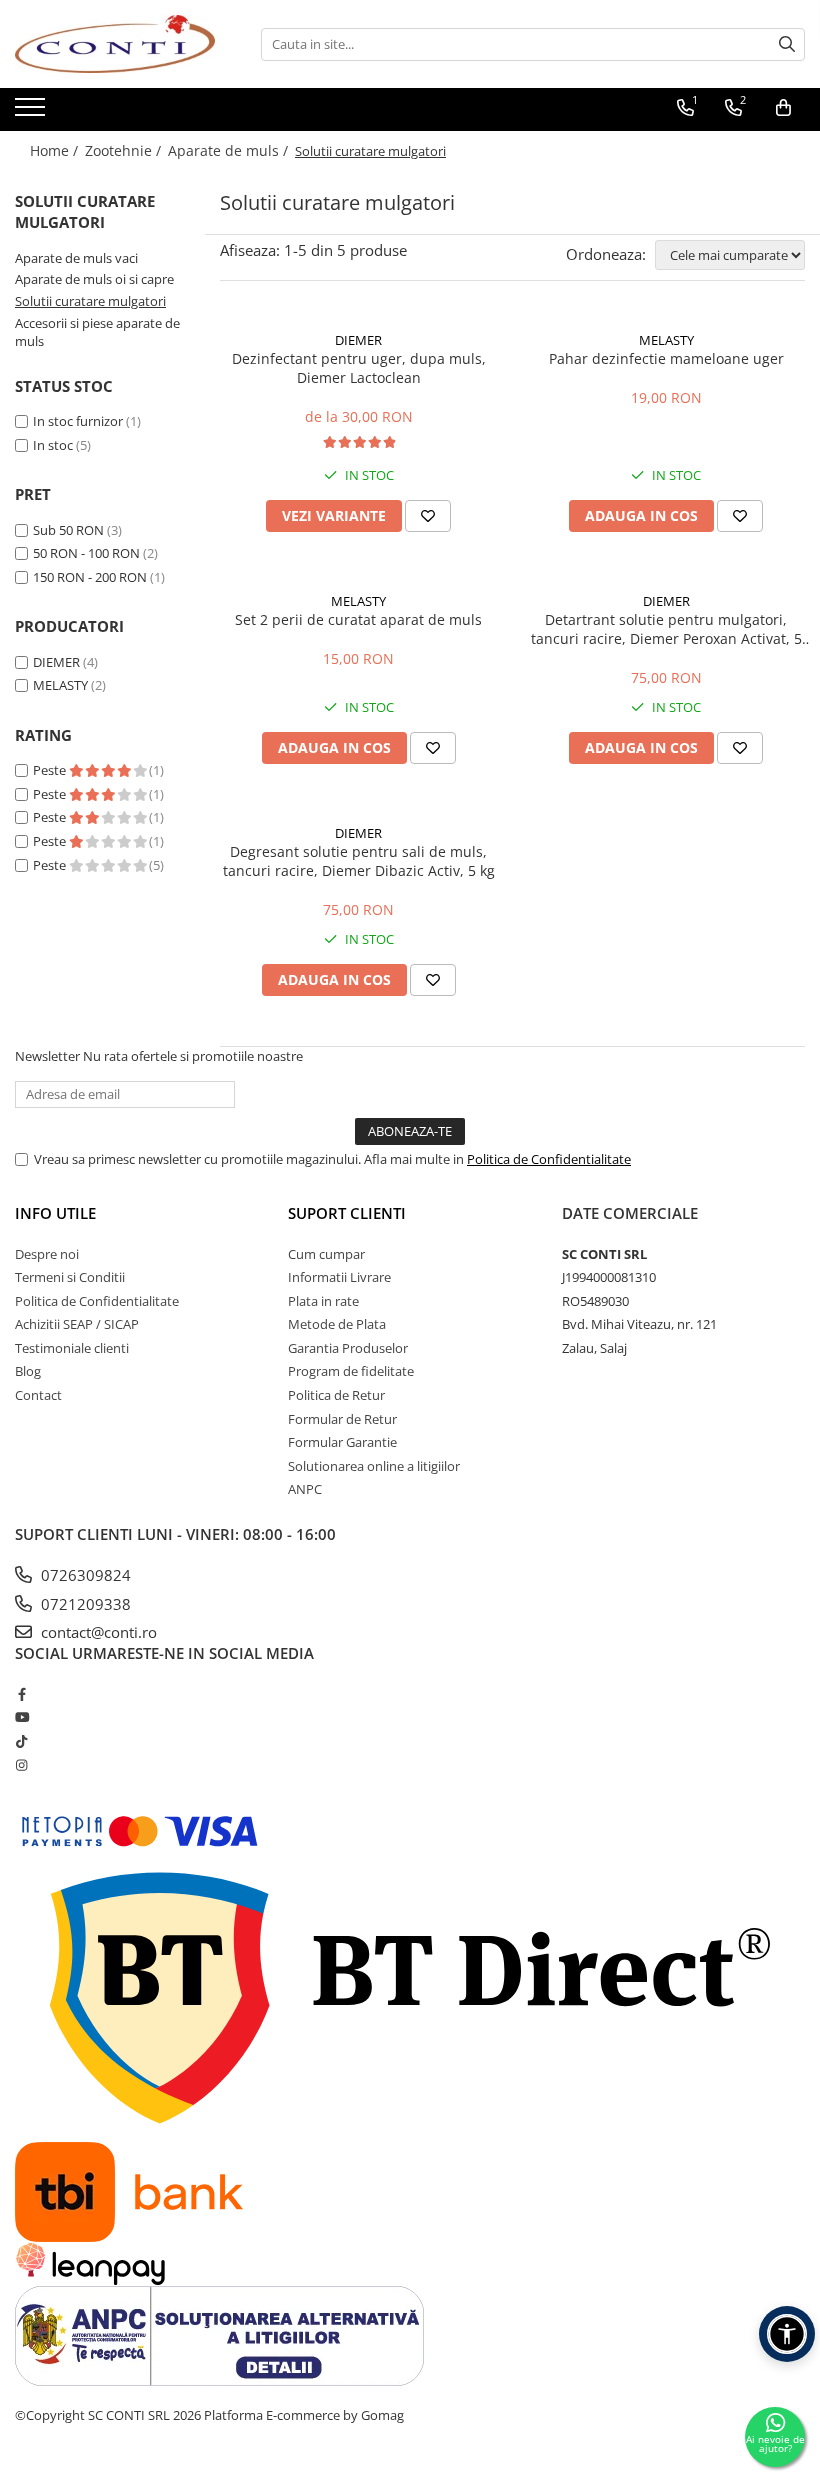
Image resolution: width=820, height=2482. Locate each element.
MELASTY (60, 685)
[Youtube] (21, 1717)
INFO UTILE (55, 1213)
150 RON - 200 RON (90, 577)
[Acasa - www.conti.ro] (115, 44)
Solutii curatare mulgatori (90, 301)
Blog (28, 1371)
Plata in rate (323, 1301)
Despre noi (47, 1254)
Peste (51, 770)
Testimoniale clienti (72, 1348)
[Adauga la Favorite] (428, 516)
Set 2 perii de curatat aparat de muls (358, 619)
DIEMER (56, 662)
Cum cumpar (326, 1254)
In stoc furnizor (78, 421)
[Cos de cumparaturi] (783, 108)
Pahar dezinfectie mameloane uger (666, 358)
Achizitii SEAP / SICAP (77, 1324)
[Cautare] (787, 44)
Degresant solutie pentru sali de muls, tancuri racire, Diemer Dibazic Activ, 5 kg (359, 861)
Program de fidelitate (351, 1371)
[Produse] (32, 113)
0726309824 (84, 1575)
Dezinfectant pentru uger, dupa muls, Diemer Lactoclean (359, 368)
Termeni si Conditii (70, 1277)
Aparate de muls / (230, 150)
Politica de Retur (336, 1395)
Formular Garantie (342, 1442)
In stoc (53, 445)
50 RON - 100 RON (86, 553)
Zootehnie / (125, 150)
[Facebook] (21, 1694)
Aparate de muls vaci (76, 258)
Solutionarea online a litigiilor (374, 1466)
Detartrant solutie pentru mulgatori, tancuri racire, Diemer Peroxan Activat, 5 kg (666, 629)
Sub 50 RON (68, 530)
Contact (38, 1395)
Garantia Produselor (348, 1348)
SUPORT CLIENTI (347, 1213)
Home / (56, 150)
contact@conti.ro (97, 1632)
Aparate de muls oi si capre (94, 279)
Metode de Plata (337, 1324)
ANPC (305, 1489)
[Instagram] (21, 1765)
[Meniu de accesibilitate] (787, 2334)
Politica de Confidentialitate (549, 1159)
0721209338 (84, 1604)
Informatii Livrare (339, 1277)
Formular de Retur (342, 1419)
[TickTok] (21, 1741)
